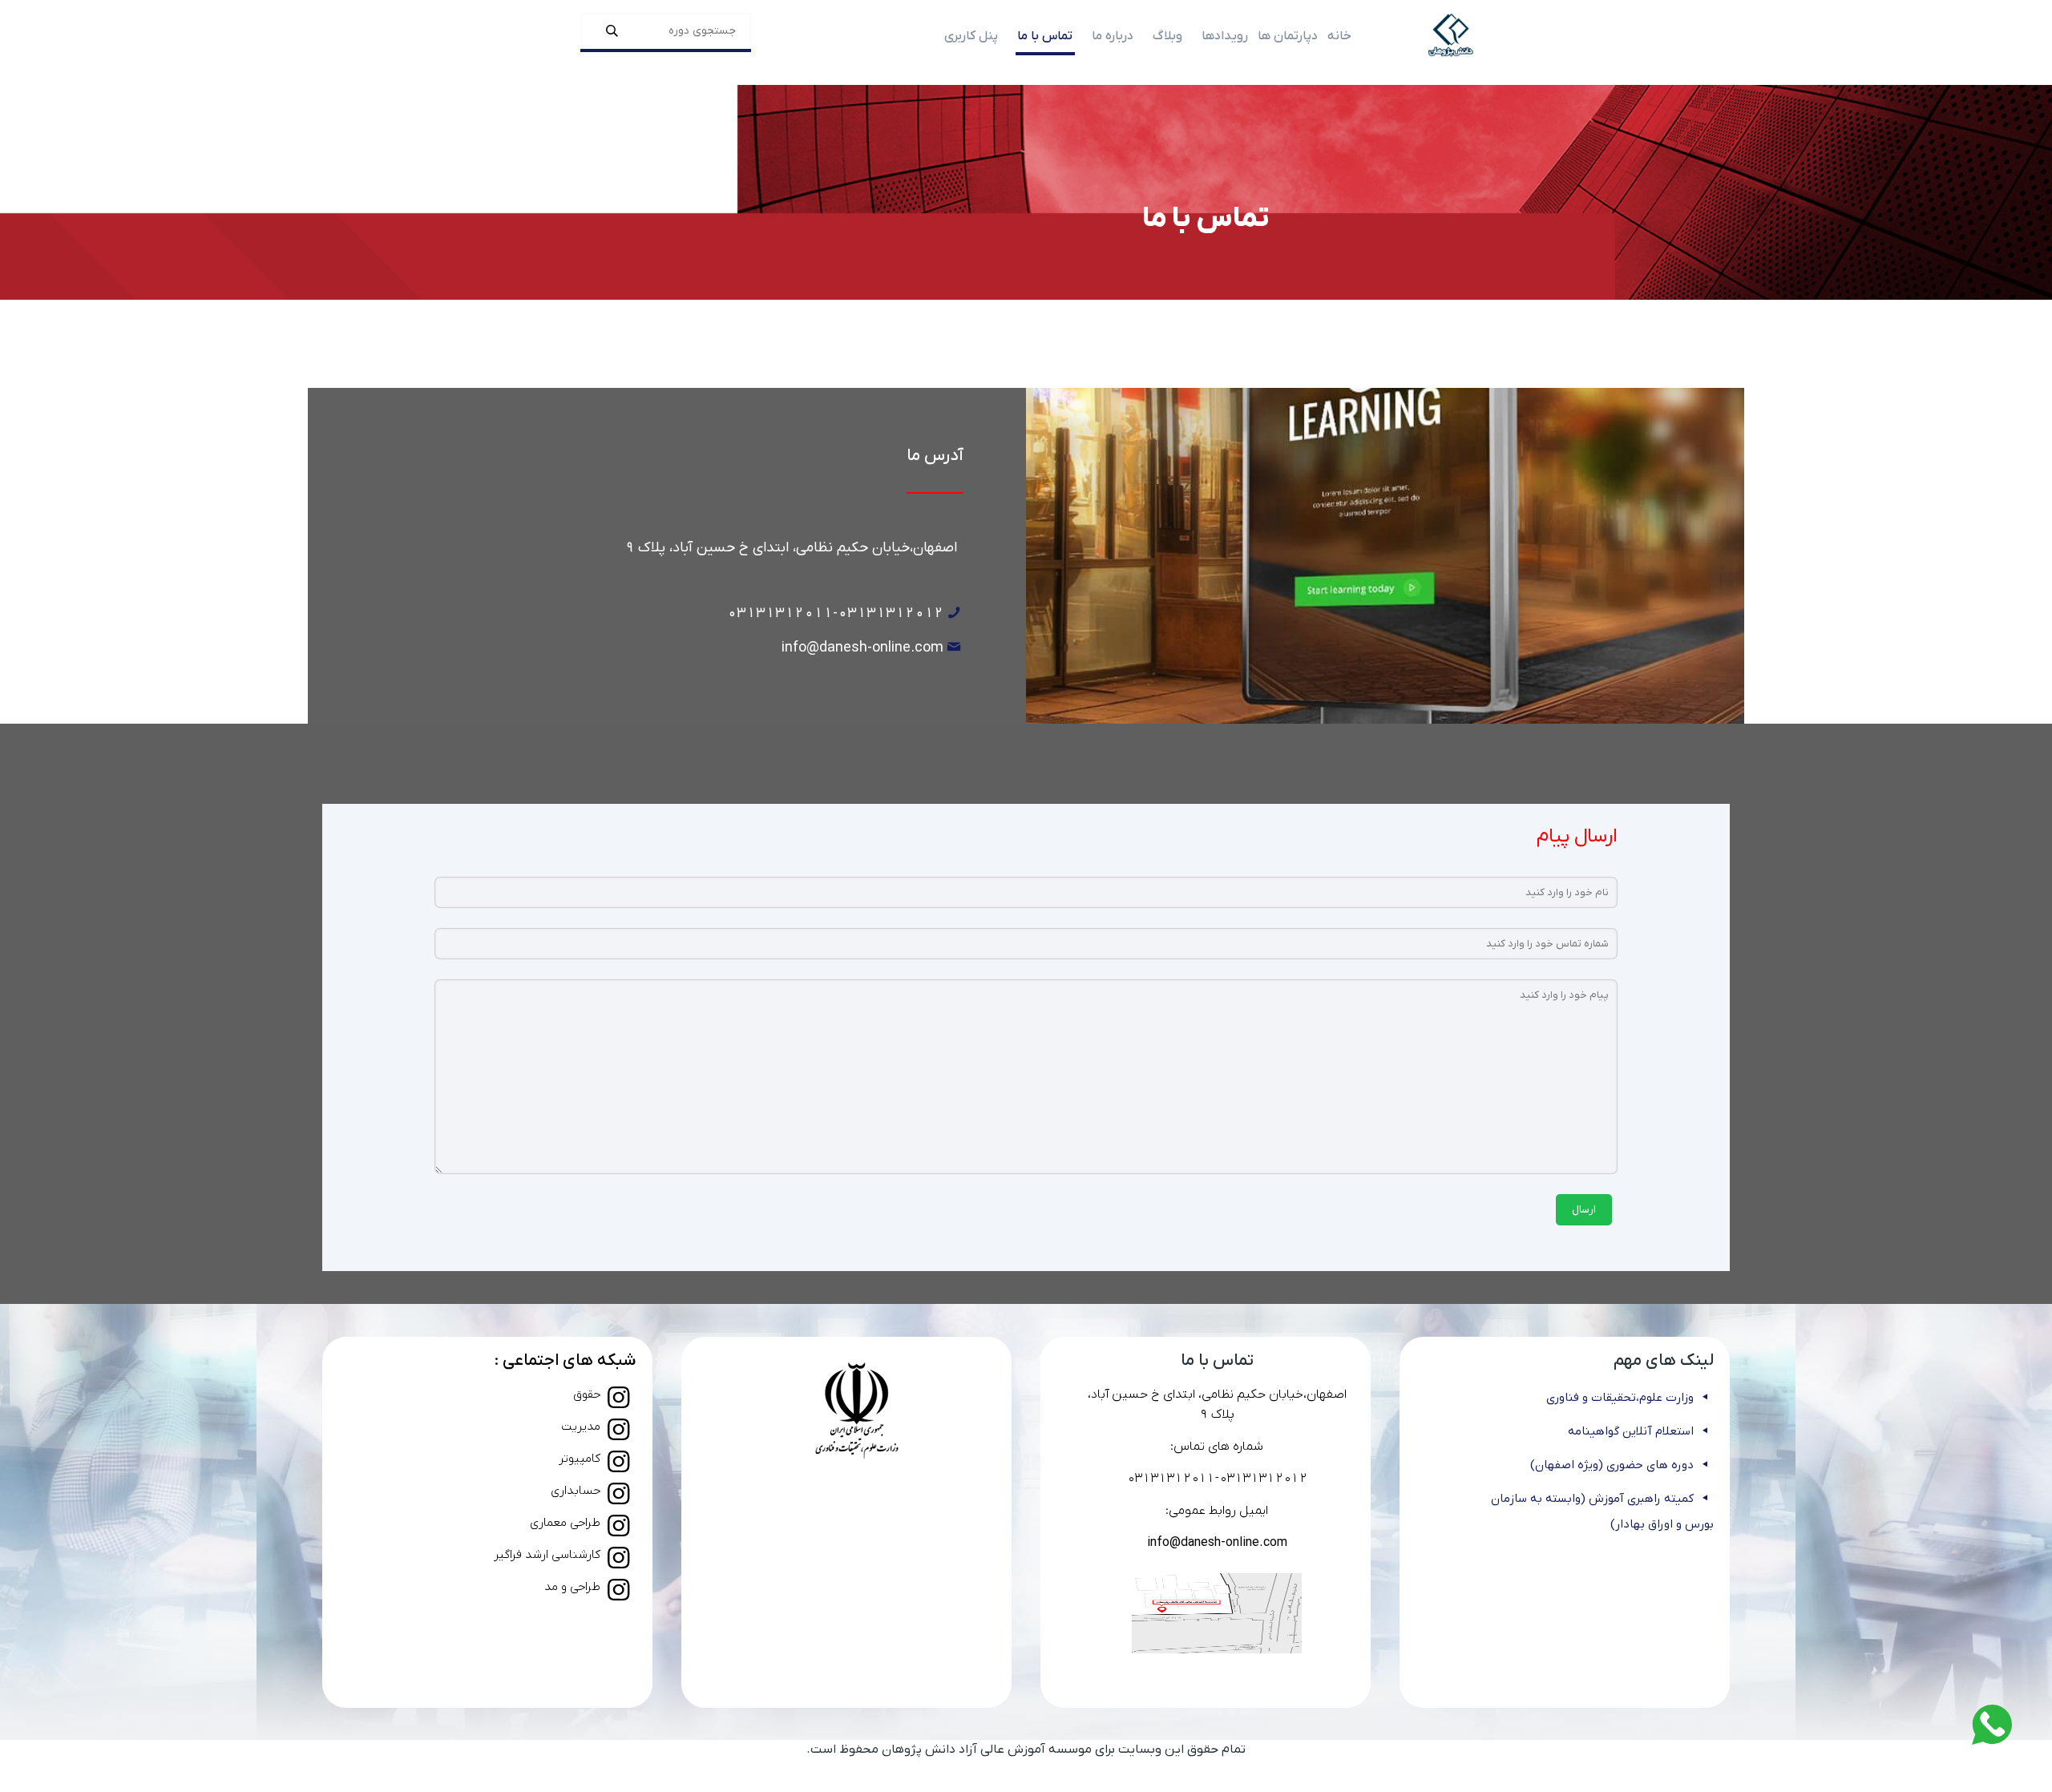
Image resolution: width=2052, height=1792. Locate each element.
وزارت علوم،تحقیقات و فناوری (1620, 1398)
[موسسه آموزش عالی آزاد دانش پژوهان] (1451, 36)
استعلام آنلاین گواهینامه (1631, 1431)
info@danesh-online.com (862, 648)
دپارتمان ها (1288, 36)
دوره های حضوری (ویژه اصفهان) (1612, 1465)
